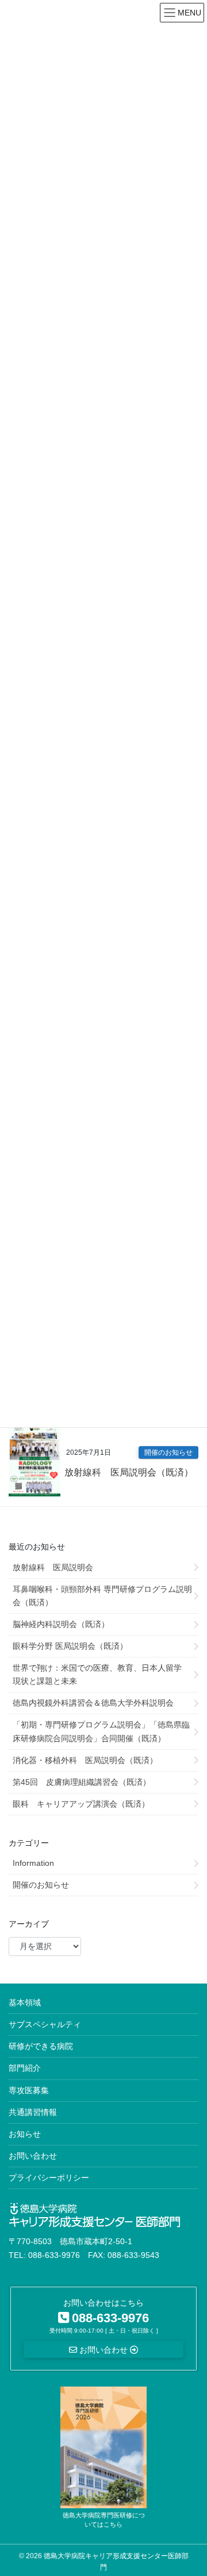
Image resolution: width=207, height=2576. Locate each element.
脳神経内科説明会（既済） (61, 1624)
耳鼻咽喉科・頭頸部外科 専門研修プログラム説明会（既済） (102, 1596)
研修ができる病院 (41, 2046)
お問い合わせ (33, 2156)
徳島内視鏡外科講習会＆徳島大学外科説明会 (93, 1703)
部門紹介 (25, 2068)
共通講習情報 (33, 2112)
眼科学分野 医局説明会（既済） (70, 1646)
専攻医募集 (29, 2090)
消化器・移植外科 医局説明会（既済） (85, 1760)
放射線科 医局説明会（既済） (129, 1472)
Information (33, 1863)
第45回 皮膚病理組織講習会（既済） (82, 1782)
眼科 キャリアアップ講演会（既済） (81, 1804)
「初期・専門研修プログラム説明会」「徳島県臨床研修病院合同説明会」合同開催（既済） (101, 1731)
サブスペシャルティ (45, 2024)
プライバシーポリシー (49, 2178)
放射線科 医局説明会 (53, 1567)
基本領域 (25, 2002)
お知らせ (25, 2134)
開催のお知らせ (168, 1452)
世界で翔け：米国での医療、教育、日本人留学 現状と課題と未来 (101, 1674)
